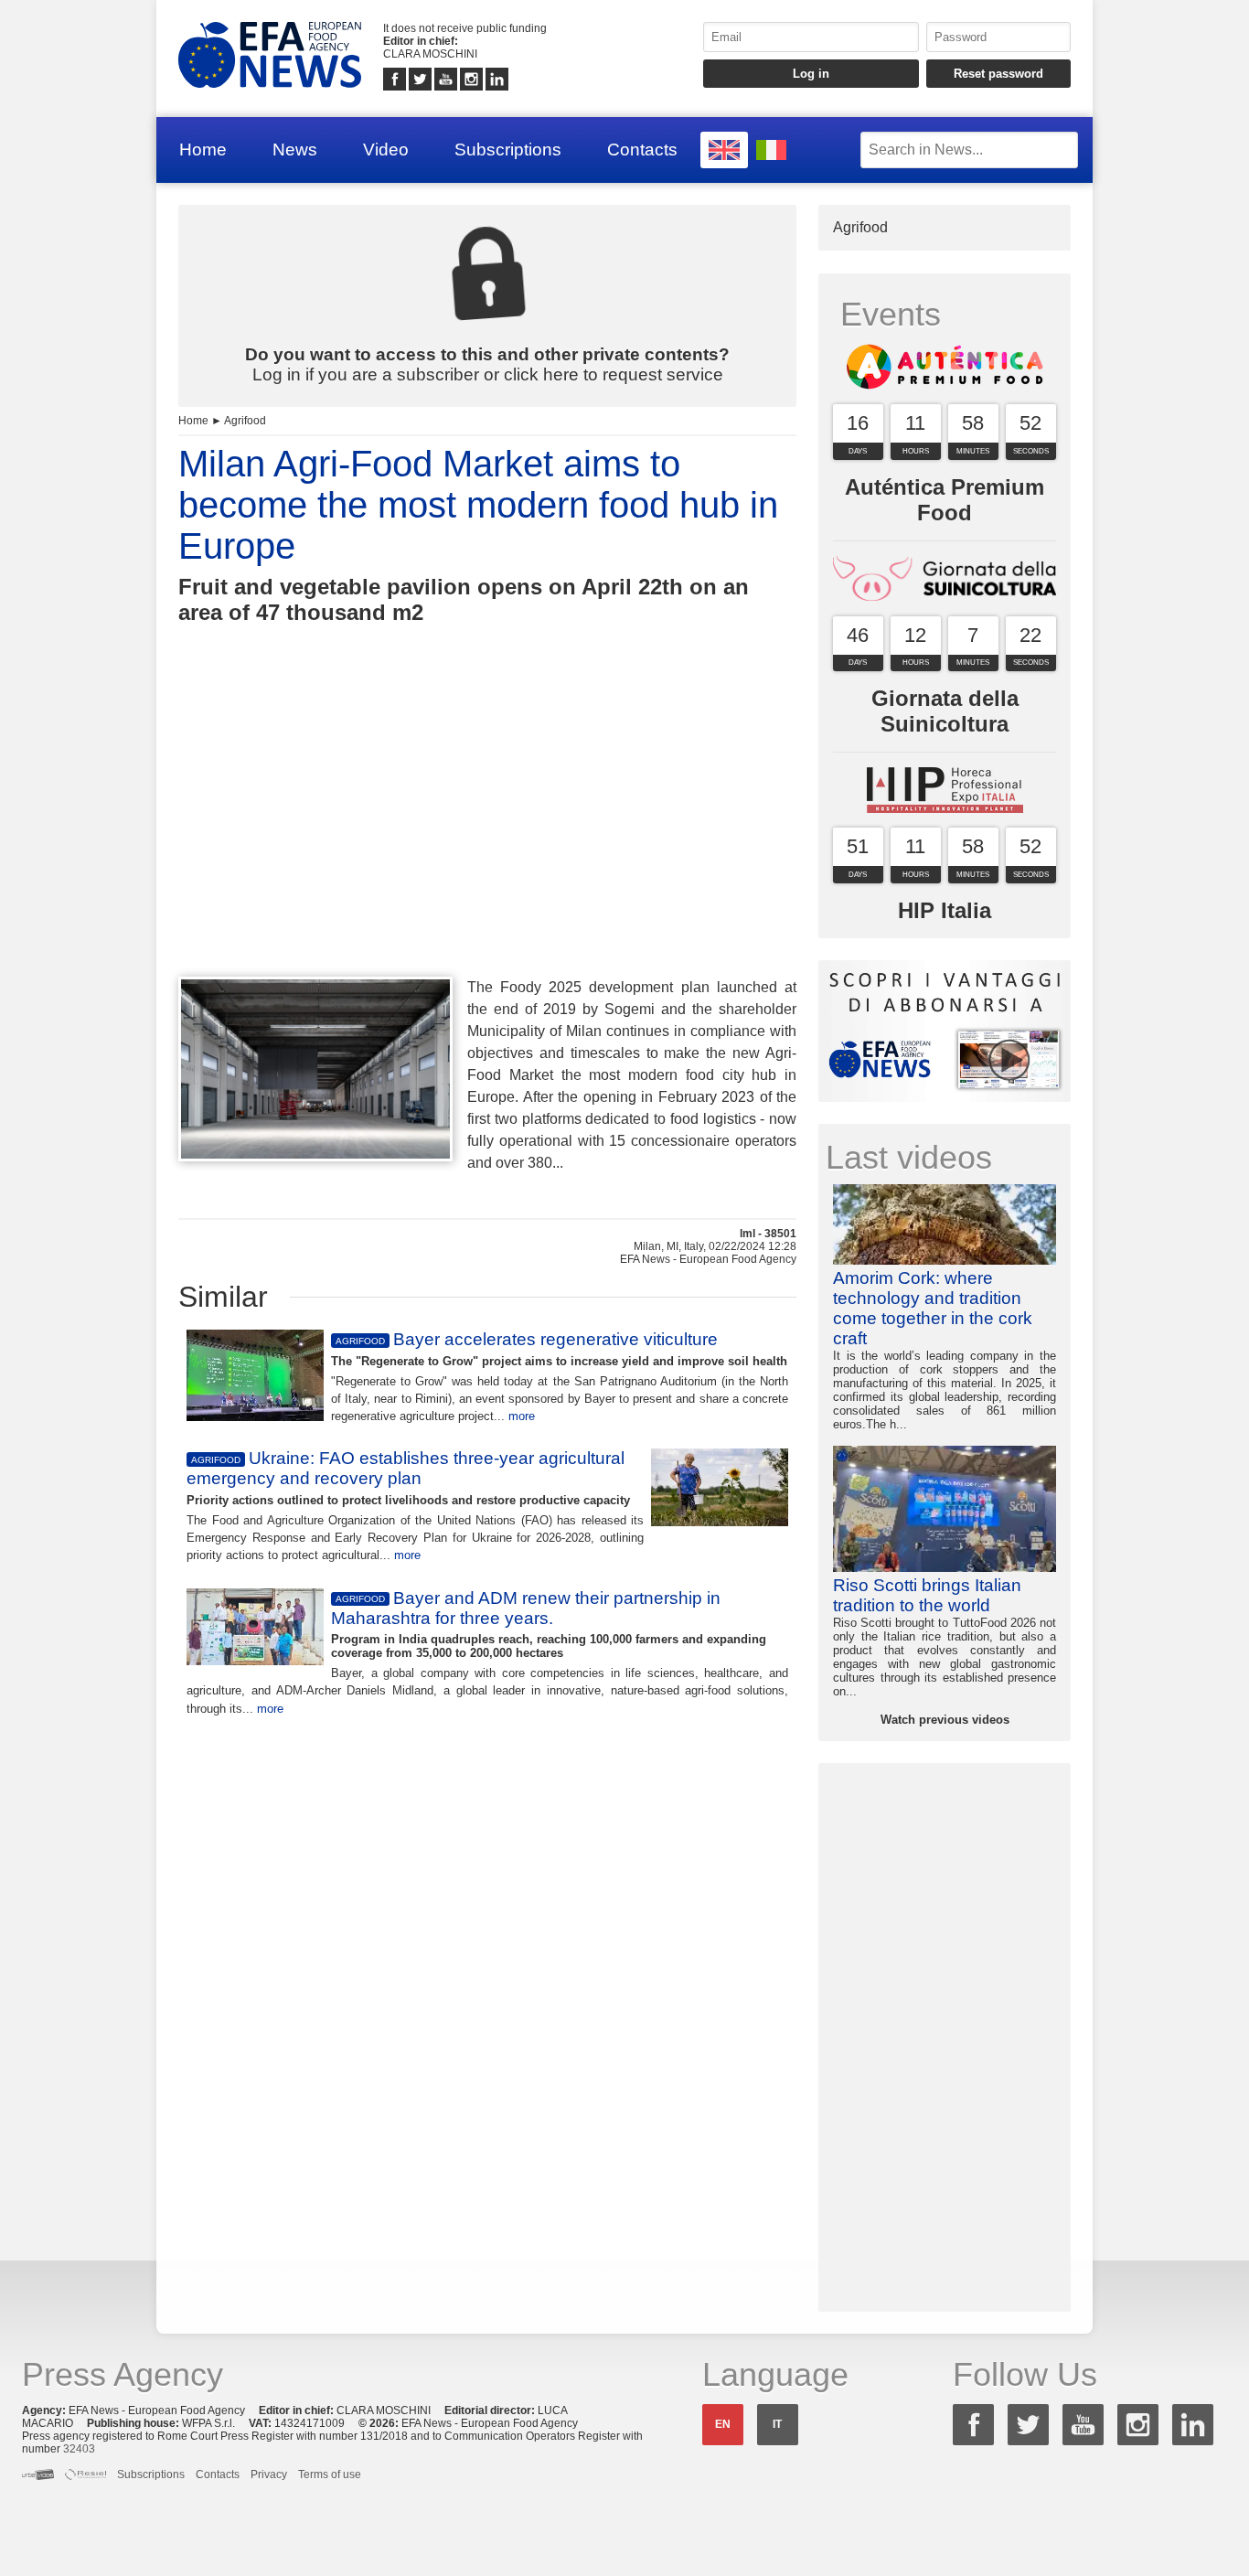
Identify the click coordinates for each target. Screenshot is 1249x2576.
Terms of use (330, 2474)
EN (723, 2424)
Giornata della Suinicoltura (945, 711)
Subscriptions (508, 150)
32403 (79, 2449)
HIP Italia (945, 910)
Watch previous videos (945, 1720)
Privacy (269, 2474)
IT (777, 2424)
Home (203, 150)
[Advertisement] (487, 834)
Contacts (642, 150)
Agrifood (245, 421)
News (295, 150)
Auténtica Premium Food (945, 500)
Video (386, 150)
